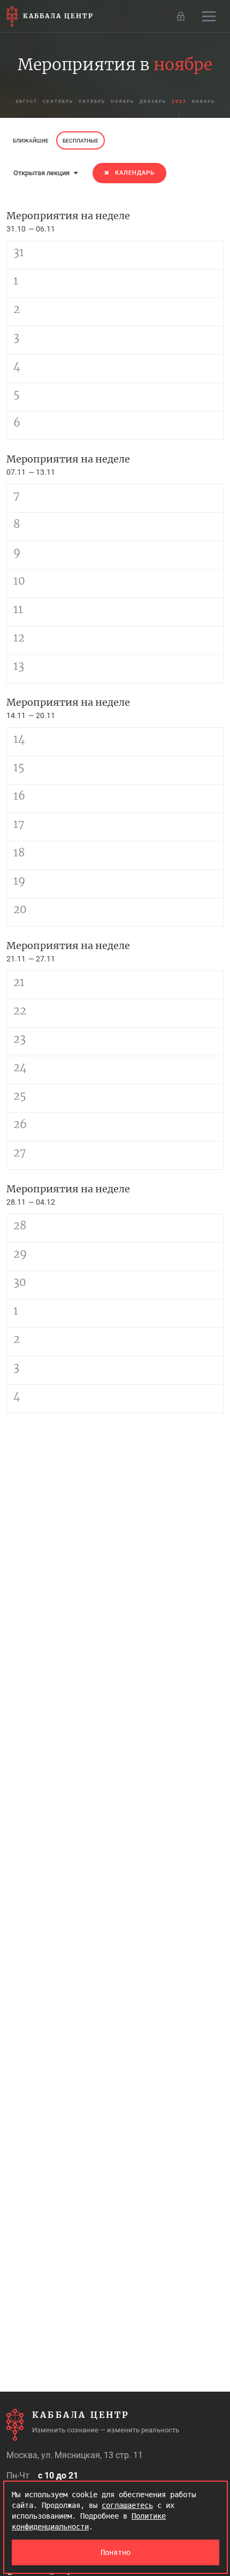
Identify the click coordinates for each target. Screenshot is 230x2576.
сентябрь (58, 102)
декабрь (153, 102)
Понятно (116, 2552)
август (26, 102)
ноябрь (122, 102)
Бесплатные (80, 141)
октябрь (92, 102)
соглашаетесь (127, 2505)
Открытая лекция (42, 173)
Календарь (135, 173)
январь (204, 102)
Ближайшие (31, 141)
